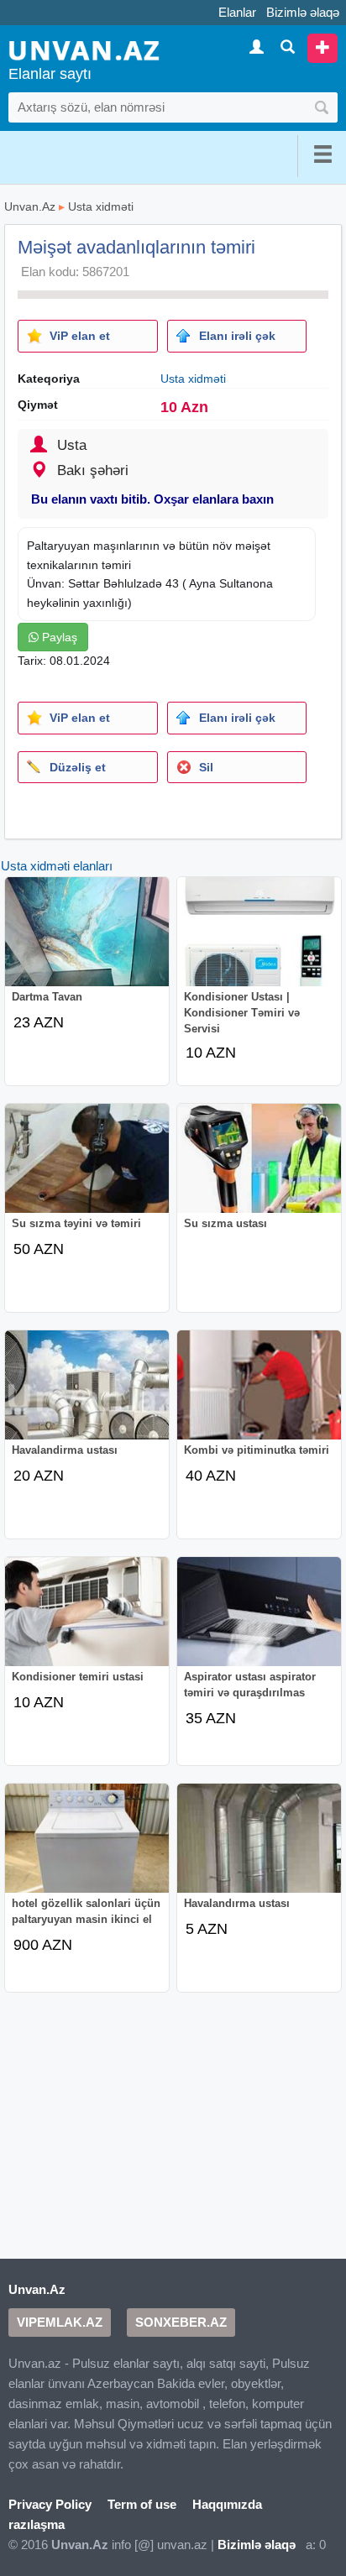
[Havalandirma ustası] (87, 1397)
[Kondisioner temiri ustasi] (87, 1623)
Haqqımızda (227, 2504)
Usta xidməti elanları (57, 866)
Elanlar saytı (50, 74)
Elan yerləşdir (322, 48)
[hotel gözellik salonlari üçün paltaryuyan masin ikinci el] (87, 1850)
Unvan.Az (30, 206)
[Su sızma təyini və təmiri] (87, 1170)
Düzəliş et (78, 767)
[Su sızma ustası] (259, 1170)
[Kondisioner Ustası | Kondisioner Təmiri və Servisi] (259, 943)
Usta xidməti (101, 206)
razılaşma (37, 2524)
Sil (206, 767)
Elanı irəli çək (237, 336)
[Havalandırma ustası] (259, 1850)
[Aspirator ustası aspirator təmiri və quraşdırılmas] (259, 1623)
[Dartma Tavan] (87, 943)
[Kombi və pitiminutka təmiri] (259, 1397)
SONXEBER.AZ (181, 2322)
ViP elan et (80, 336)
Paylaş (58, 637)
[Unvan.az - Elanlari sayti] (84, 49)
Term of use (142, 2504)
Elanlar (237, 12)
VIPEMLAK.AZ (60, 2322)
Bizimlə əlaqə (303, 12)
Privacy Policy (50, 2504)
